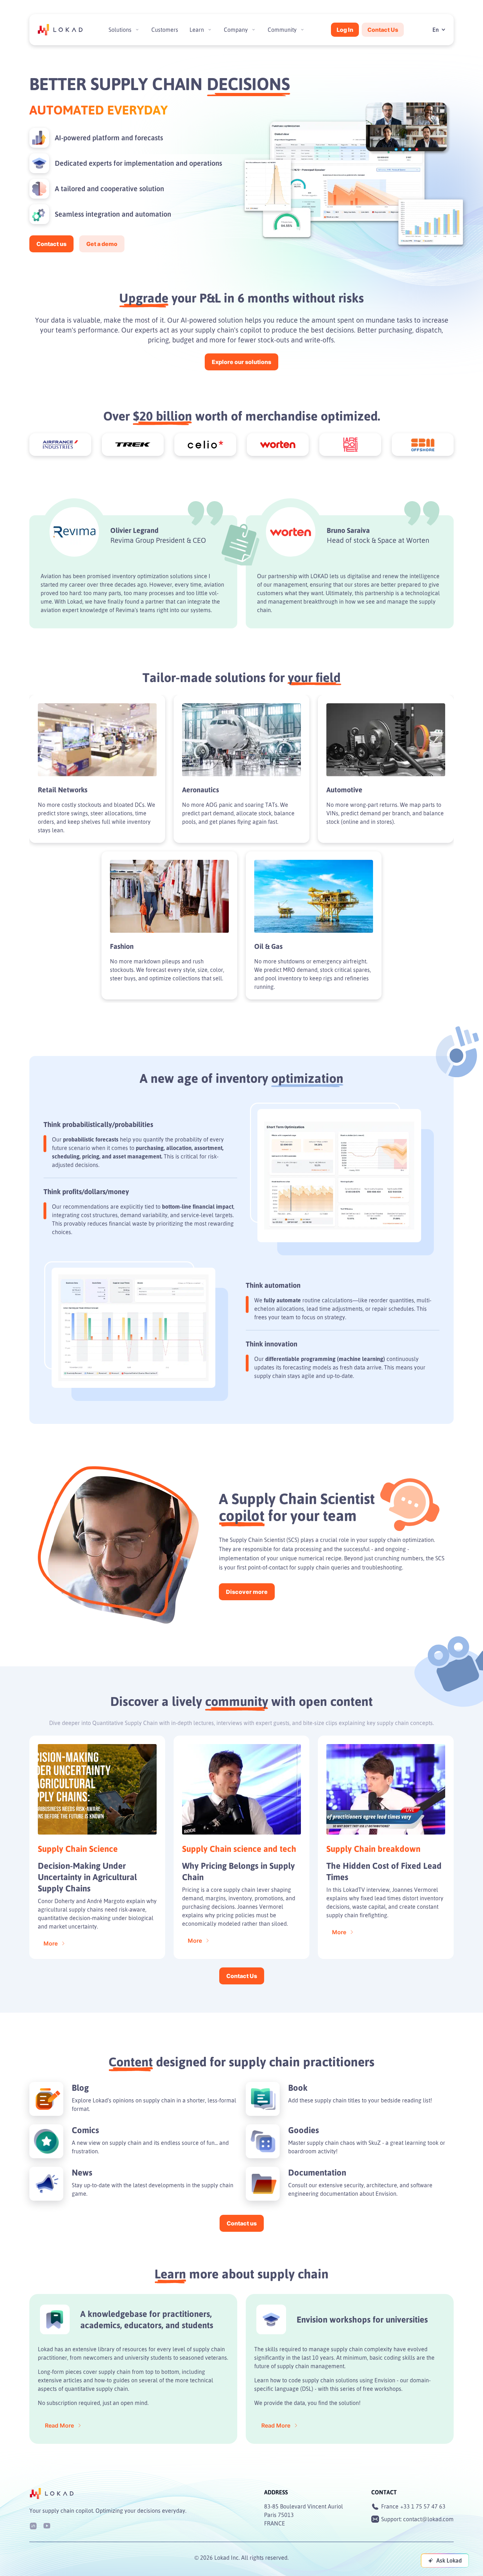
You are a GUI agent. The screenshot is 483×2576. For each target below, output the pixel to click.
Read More (59, 2425)
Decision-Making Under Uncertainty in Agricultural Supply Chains (87, 1877)
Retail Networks (63, 790)
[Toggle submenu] (137, 30)
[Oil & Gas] (314, 896)
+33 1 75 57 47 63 (423, 2506)
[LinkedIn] (33, 2525)
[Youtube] (47, 2525)
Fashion (122, 946)
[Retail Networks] (97, 740)
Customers (165, 30)
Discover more (247, 1592)
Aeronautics (200, 790)
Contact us (51, 244)
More (51, 1943)
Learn (197, 30)
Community (282, 30)
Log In (345, 30)
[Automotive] (386, 740)
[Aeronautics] (241, 740)
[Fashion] (169, 896)
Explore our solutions (241, 362)
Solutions (120, 30)
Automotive (344, 790)
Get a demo (102, 244)
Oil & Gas (268, 946)
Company (236, 30)
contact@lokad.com (428, 2519)
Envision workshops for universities (362, 2319)
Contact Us (383, 30)
